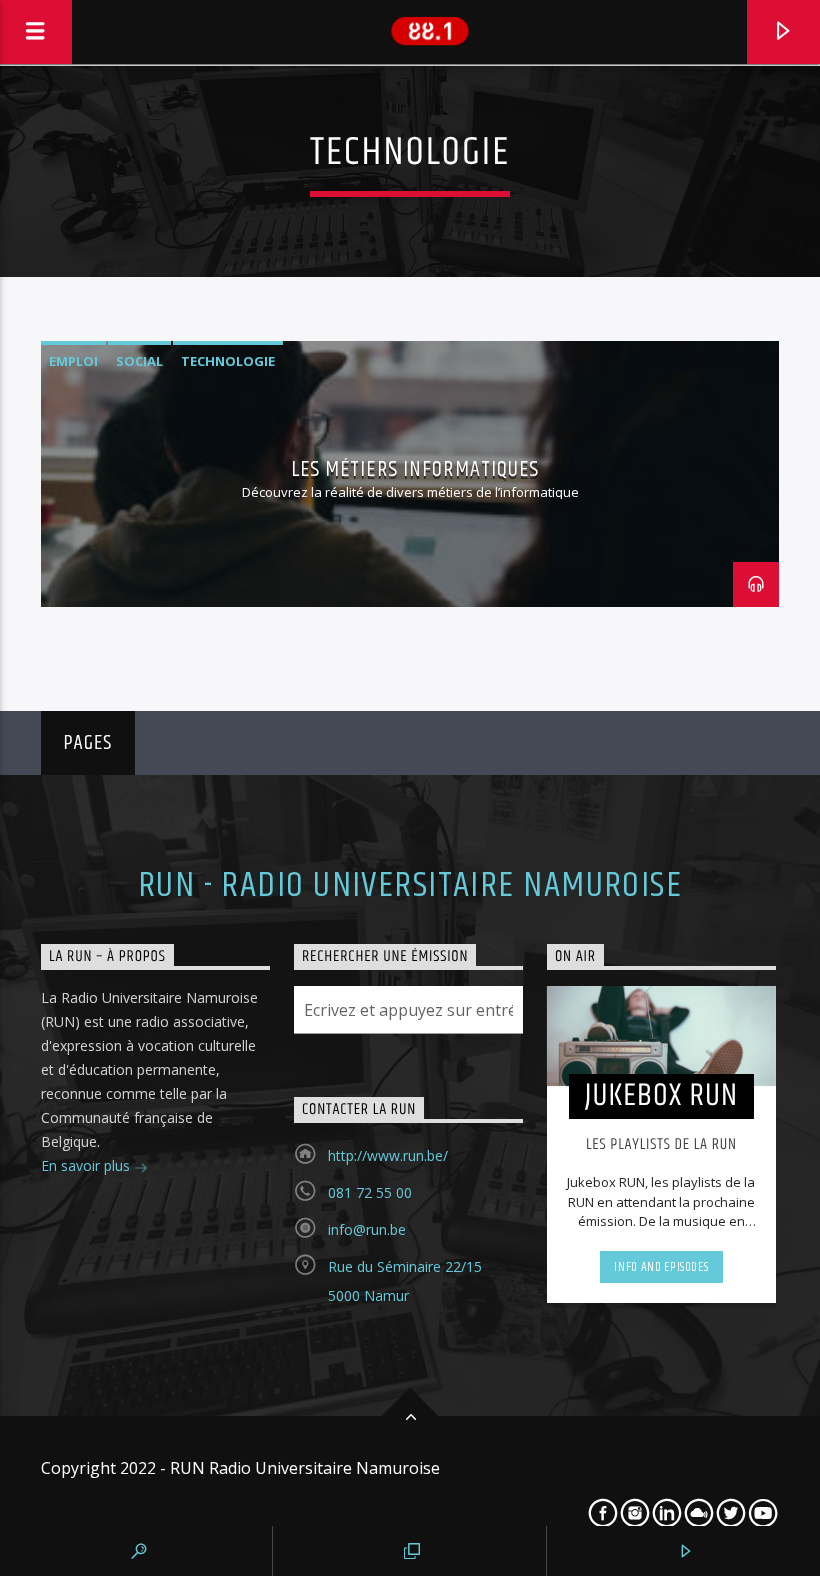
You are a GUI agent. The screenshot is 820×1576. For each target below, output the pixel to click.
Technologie (228, 361)
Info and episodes (661, 1267)
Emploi (73, 361)
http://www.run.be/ (388, 1155)
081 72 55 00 (370, 1192)
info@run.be (367, 1229)
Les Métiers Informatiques (415, 469)
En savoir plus (87, 1165)
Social (139, 361)
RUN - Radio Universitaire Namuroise (410, 886)
